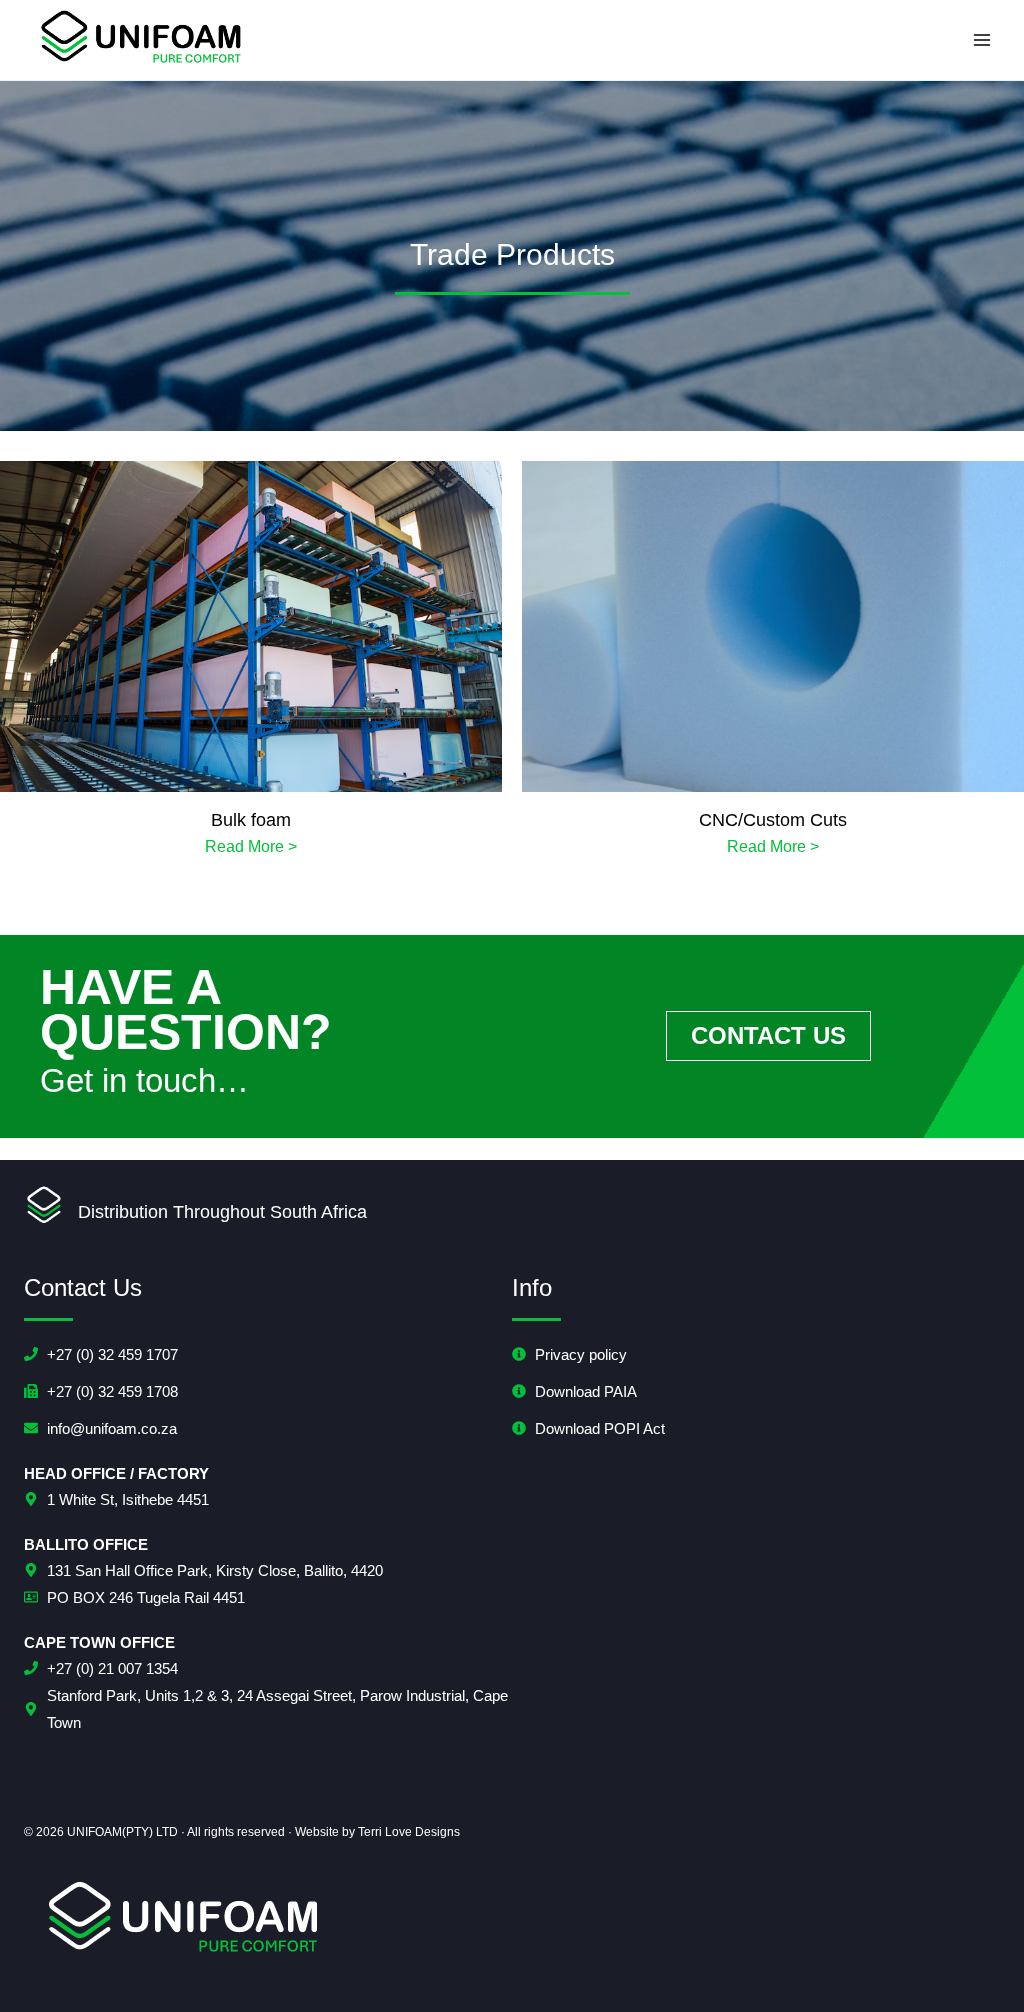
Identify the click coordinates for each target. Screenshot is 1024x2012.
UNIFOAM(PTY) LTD (122, 1832)
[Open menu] (981, 39)
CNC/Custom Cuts (773, 820)
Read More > (251, 846)
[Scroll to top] (978, 1960)
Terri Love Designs (409, 1832)
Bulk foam (251, 820)
